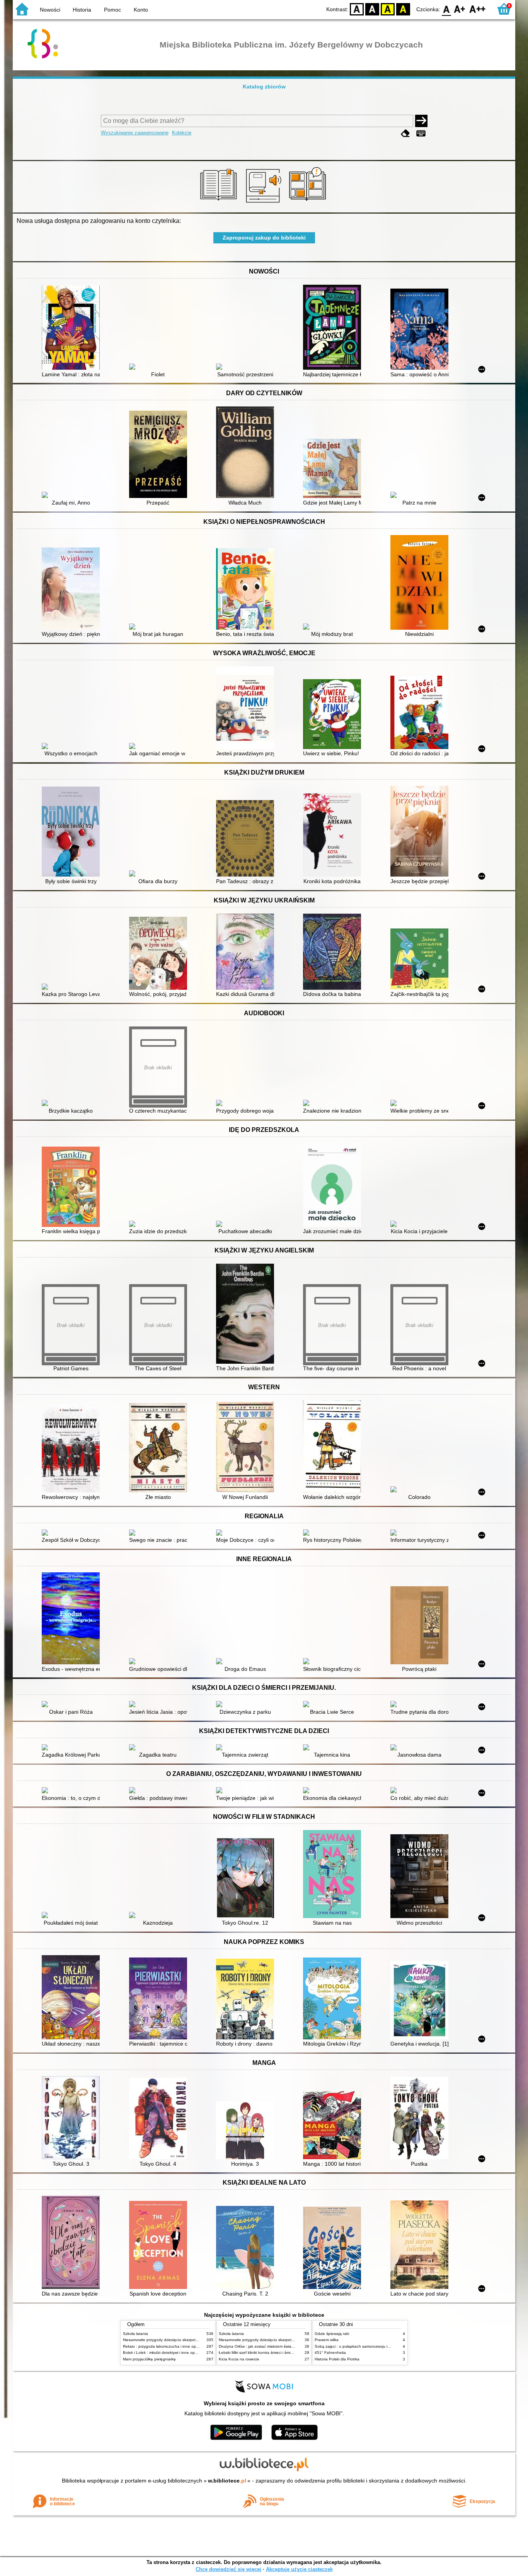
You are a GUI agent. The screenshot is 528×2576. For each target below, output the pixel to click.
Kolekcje (182, 133)
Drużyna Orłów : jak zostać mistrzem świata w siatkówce (268, 2346)
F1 (460, 9)
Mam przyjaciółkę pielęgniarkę (149, 2359)
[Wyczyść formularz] (405, 133)
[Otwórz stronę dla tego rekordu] (73, 328)
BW (372, 9)
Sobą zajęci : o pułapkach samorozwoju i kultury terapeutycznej (371, 2346)
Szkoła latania (135, 2334)
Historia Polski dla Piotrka (337, 2359)
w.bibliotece (227, 2481)
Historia (82, 10)
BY (403, 9)
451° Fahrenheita (330, 2353)
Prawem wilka (327, 2340)
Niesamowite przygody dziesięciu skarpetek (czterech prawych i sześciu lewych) (193, 2340)
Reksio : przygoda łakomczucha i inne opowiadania (169, 2346)
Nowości (50, 10)
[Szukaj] (421, 121)
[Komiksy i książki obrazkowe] (309, 204)
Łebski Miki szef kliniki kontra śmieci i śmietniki (259, 2353)
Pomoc (112, 10)
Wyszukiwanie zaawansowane (135, 133)
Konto (141, 10)
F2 (478, 9)
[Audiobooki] (264, 204)
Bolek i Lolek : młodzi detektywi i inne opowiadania (168, 2353)
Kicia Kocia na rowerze (239, 2359)
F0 (447, 9)
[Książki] (220, 204)
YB (388, 9)
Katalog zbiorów (264, 87)
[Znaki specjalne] (421, 133)
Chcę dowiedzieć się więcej (228, 2569)
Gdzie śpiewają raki (332, 2334)
